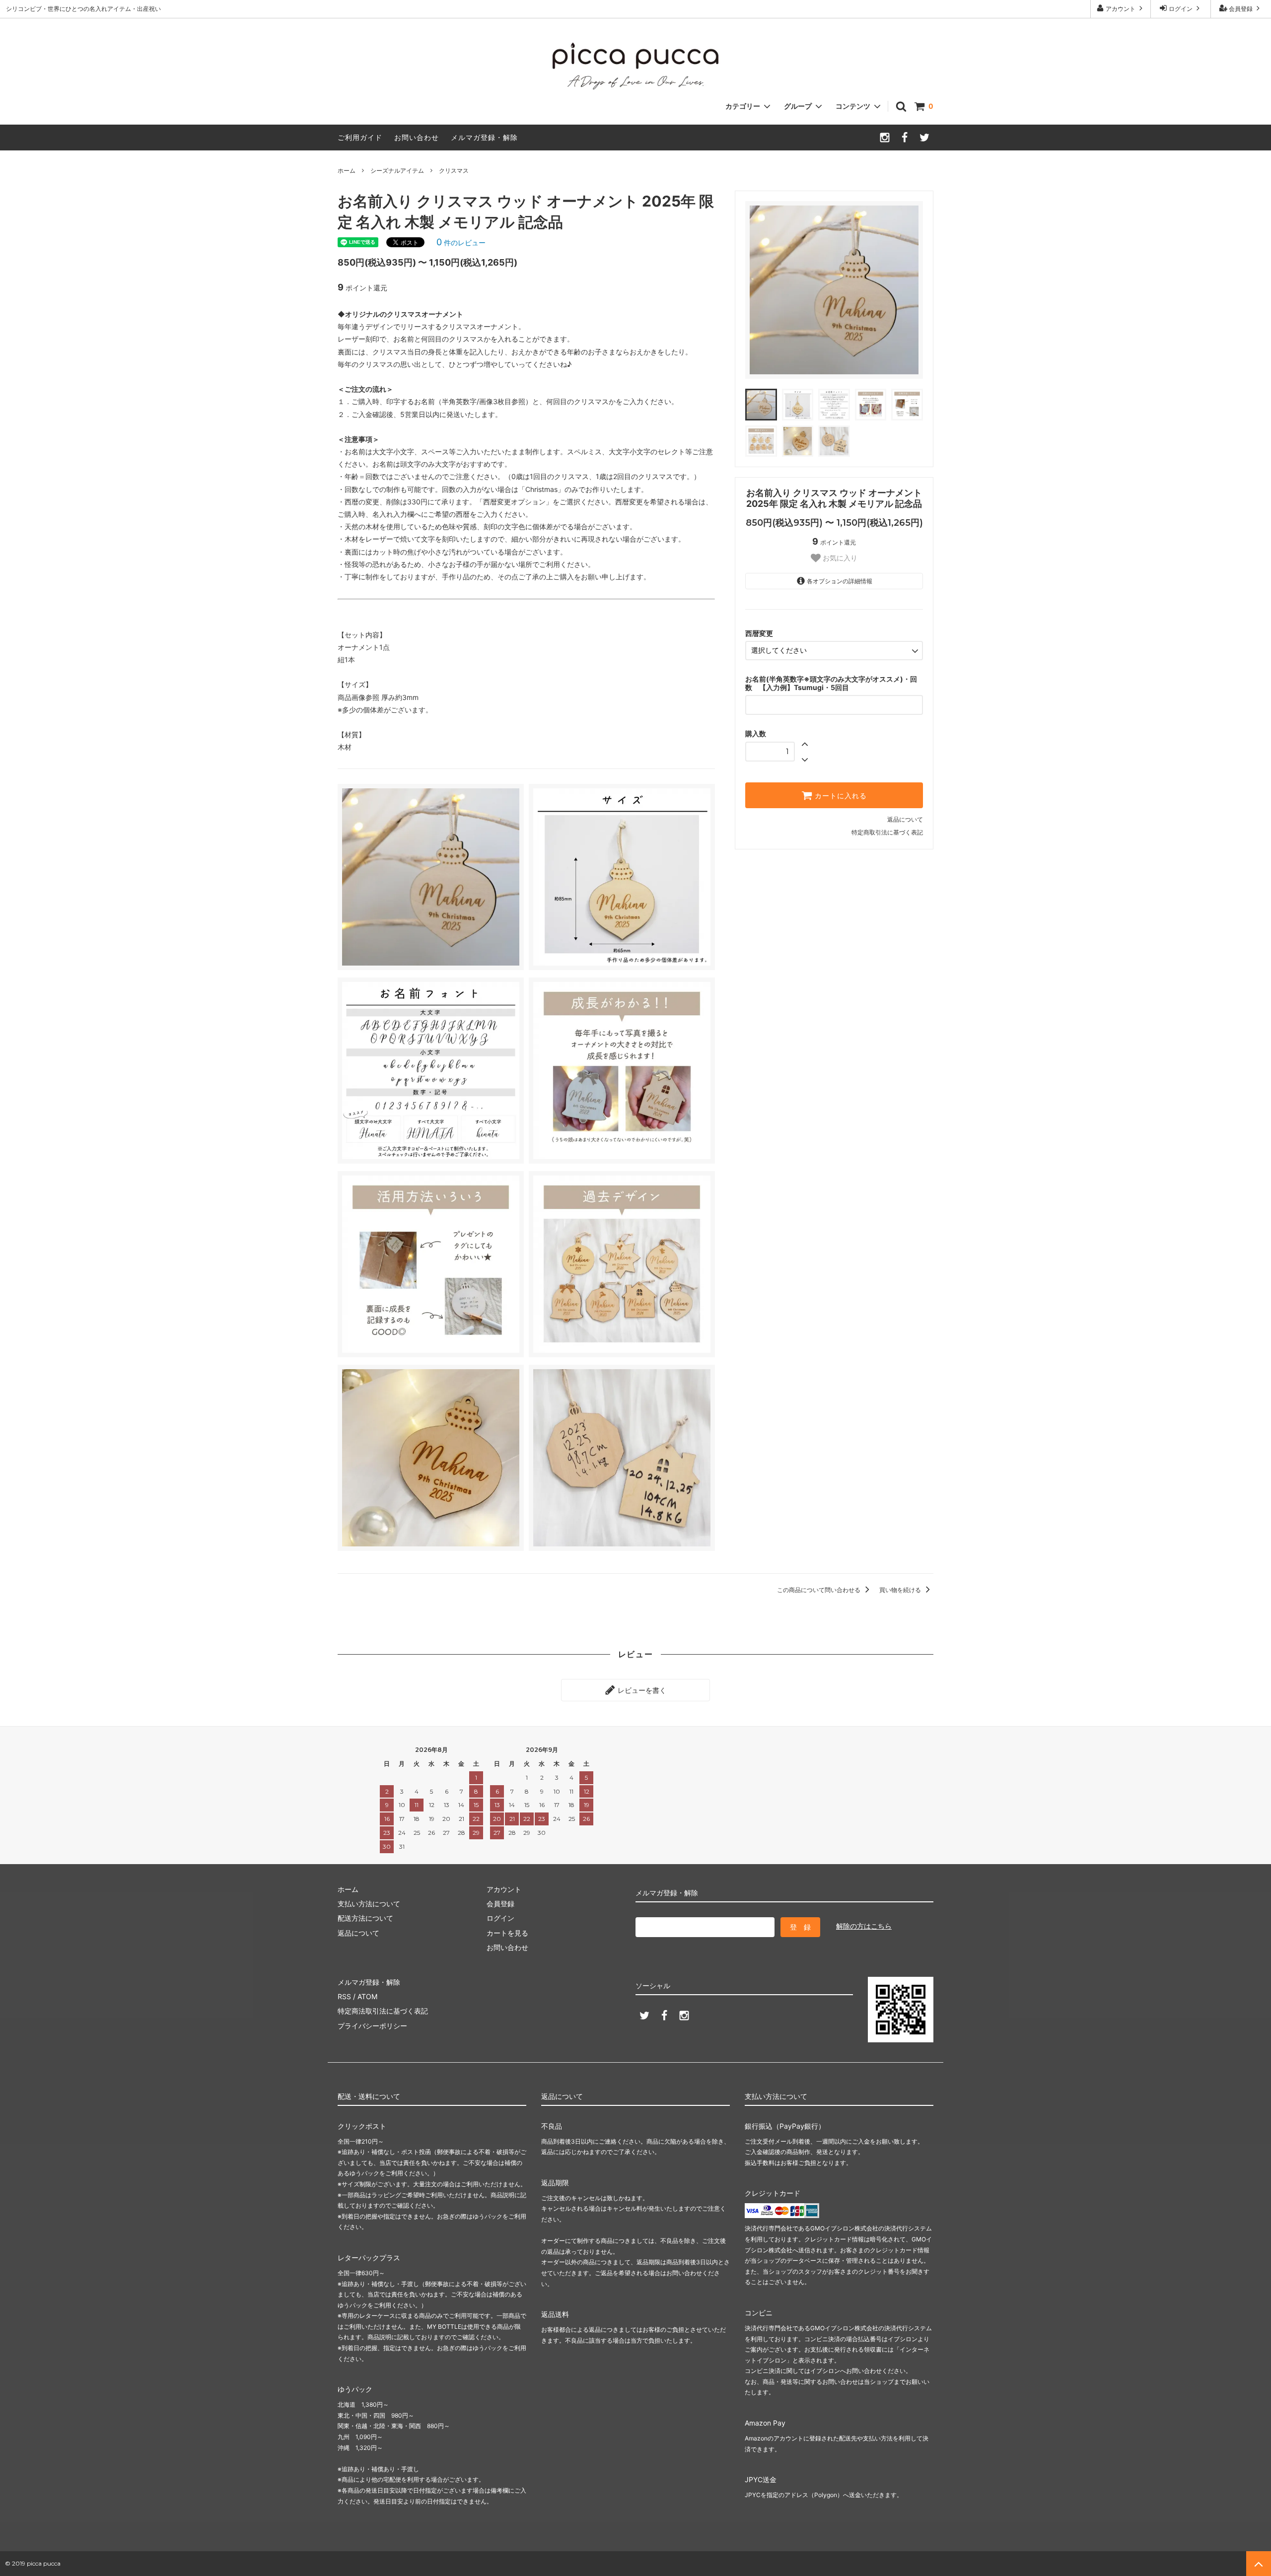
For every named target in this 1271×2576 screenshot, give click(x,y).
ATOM (367, 1996)
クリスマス (454, 171)
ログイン (1181, 9)
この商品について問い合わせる (819, 1590)
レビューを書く (641, 1690)
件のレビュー (461, 243)
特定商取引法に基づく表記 (887, 832)
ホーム (347, 171)
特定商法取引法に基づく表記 (383, 2011)
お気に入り (839, 558)
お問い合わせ (417, 137)
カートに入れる (840, 795)
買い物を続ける (901, 1590)
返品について (905, 819)
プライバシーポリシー (372, 2026)
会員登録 (1241, 9)
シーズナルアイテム (397, 171)
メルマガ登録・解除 (484, 137)
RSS (344, 1996)
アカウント (1121, 9)
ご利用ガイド (360, 137)
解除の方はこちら (864, 1926)
